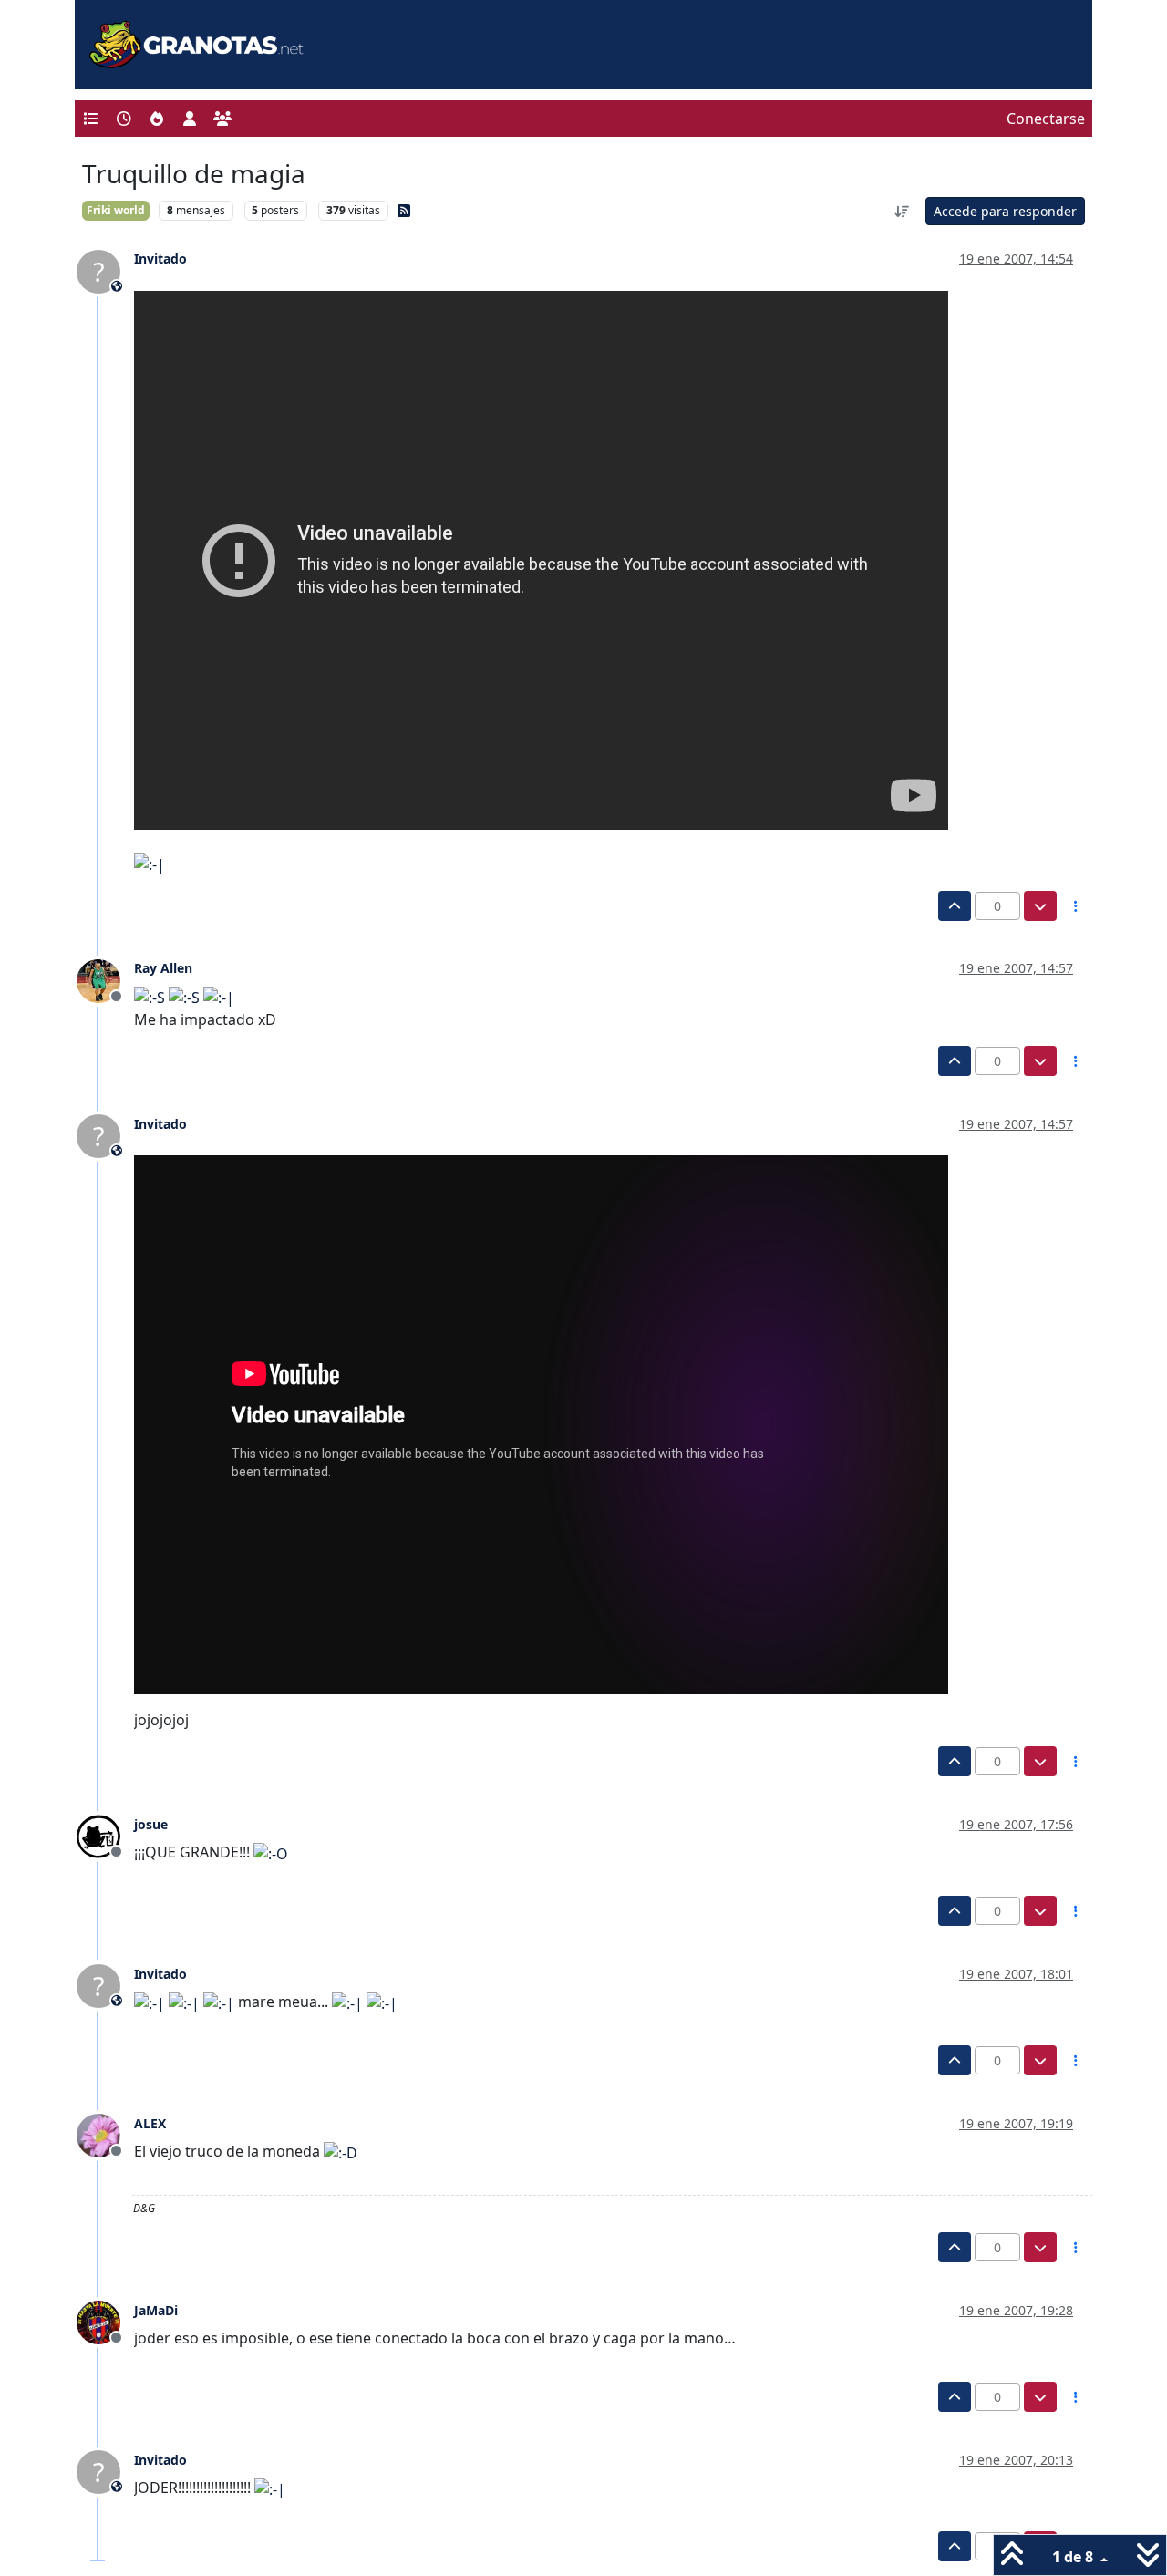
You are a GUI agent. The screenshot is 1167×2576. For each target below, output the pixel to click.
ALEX (150, 2123)
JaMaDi (156, 2310)
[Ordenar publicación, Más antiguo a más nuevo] (903, 211)
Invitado (160, 259)
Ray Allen (163, 968)
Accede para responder (1005, 211)
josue (151, 1824)
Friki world (116, 210)
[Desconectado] (105, 979)
